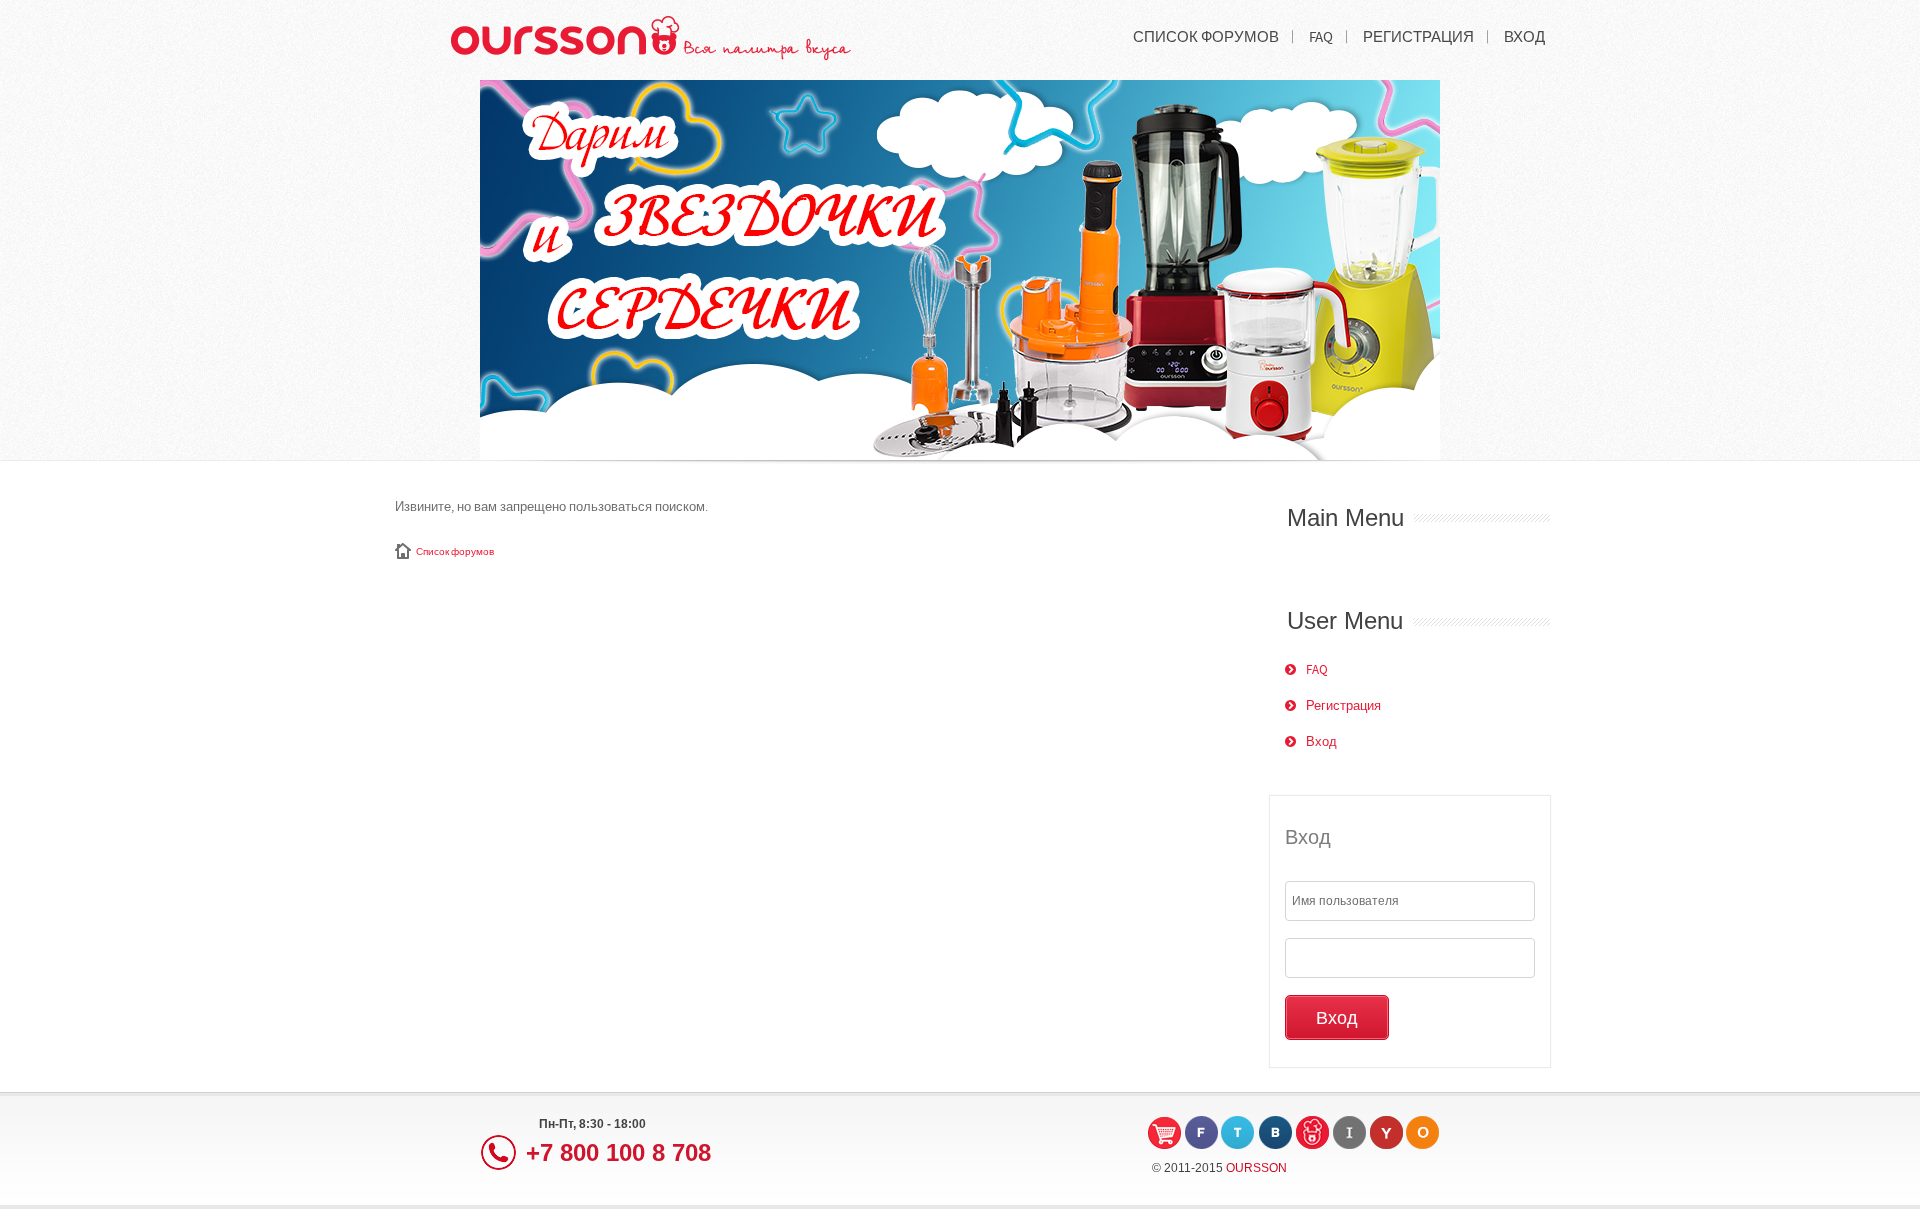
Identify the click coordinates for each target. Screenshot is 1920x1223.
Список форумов (455, 552)
